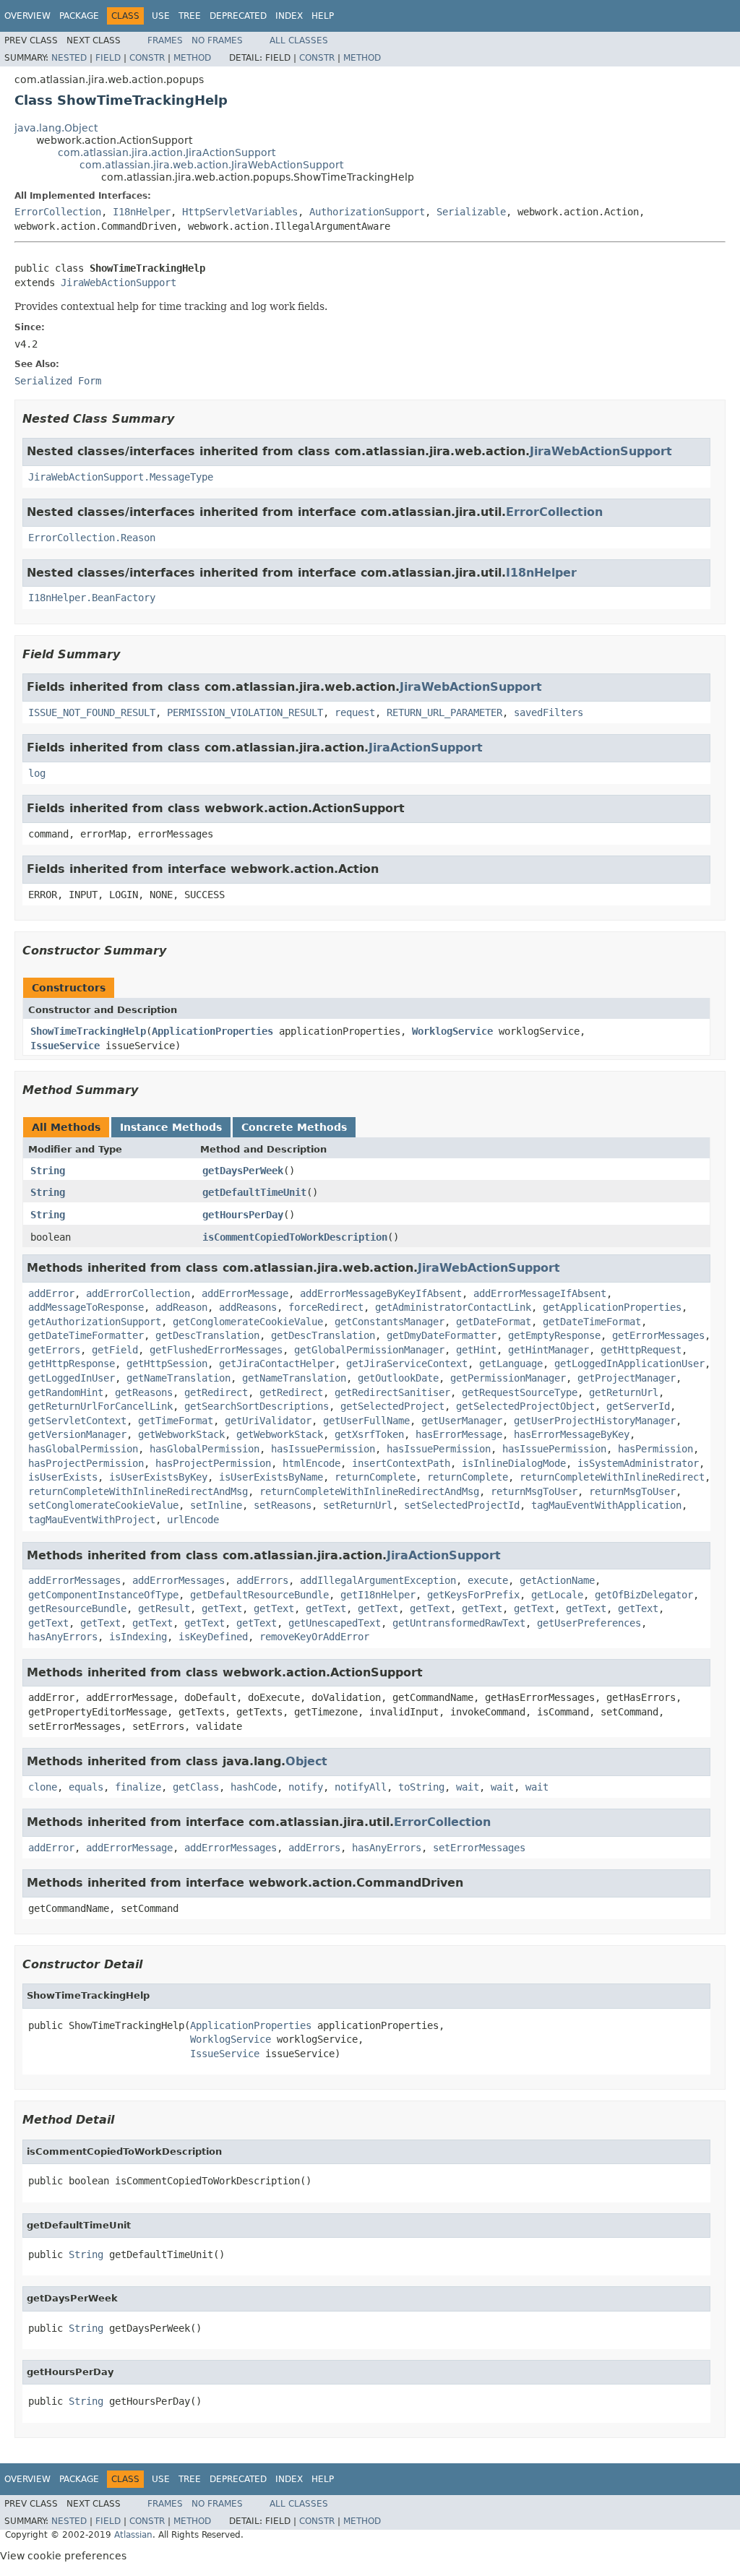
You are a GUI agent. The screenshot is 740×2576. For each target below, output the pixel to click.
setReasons (283, 1505)
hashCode (254, 1787)
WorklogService (452, 1031)
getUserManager (462, 1421)
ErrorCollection (58, 212)
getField (115, 1350)
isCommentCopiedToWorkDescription (295, 1237)
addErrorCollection (138, 1293)
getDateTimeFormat (592, 1322)
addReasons (248, 1307)
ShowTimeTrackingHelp (88, 1031)
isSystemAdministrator (638, 1463)
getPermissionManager (508, 1378)
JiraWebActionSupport (119, 283)
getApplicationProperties (612, 1307)
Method (192, 58)
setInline (216, 1505)
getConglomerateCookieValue (248, 1322)
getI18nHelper (378, 1595)
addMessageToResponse (86, 1307)
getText (222, 1608)
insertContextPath (401, 1463)
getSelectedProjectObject (525, 1406)
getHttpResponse (72, 1364)
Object (306, 1761)
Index (289, 16)
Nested (69, 58)
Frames (165, 40)
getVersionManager (77, 1434)
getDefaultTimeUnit (254, 1192)
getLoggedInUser (72, 1378)
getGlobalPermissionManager (369, 1350)
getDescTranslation (207, 1335)
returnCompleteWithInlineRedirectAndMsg (138, 1491)
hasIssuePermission (323, 1449)
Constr (147, 58)
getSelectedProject (392, 1406)
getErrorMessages (658, 1335)
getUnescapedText (335, 1623)
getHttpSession (167, 1364)
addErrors (262, 1580)
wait (468, 1787)
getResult (164, 1608)
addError (51, 1293)
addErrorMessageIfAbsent (540, 1293)
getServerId (638, 1406)
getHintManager (548, 1350)
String (48, 1171)
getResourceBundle (77, 1608)
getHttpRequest (641, 1350)
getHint (476, 1350)
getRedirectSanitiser (392, 1392)
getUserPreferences (589, 1623)
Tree (190, 16)
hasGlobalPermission (83, 1449)
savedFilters (548, 712)
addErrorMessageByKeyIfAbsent (381, 1293)
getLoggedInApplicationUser (629, 1364)
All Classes (299, 40)
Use (161, 16)
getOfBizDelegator (644, 1595)
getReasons (144, 1392)
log (37, 773)
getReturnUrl (624, 1392)
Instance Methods (171, 1127)
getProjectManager (627, 1378)
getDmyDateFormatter (442, 1335)
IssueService (65, 1046)
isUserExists (63, 1477)
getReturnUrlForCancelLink (100, 1406)
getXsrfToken (369, 1434)
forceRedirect (326, 1307)
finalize (138, 1787)
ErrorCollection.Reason (92, 538)
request (355, 712)
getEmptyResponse (554, 1335)
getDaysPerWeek (243, 1171)
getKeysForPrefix (473, 1595)
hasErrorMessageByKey (572, 1434)
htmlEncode (311, 1463)
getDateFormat (494, 1322)
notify (306, 1787)
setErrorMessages (479, 1848)
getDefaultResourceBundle (259, 1595)
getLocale (557, 1595)
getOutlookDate (398, 1378)
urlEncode (193, 1520)
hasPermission (655, 1449)
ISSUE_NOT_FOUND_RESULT (92, 712)
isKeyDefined (213, 1637)
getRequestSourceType (520, 1392)
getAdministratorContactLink (453, 1307)
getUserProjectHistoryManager (595, 1421)
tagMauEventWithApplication (606, 1505)
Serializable (471, 212)
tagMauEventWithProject (92, 1520)
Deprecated (238, 16)
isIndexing (138, 1637)
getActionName (557, 1580)
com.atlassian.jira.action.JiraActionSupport (167, 152)
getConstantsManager (390, 1322)
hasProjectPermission (86, 1463)
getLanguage (511, 1364)
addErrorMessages (74, 1580)
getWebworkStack (181, 1434)
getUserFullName (366, 1421)
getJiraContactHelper (277, 1364)
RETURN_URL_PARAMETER (444, 712)
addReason (181, 1307)
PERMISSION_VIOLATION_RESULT (245, 712)
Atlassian (133, 2535)
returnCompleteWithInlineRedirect (612, 1477)
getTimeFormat (176, 1421)
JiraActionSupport (426, 748)
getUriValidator (268, 1421)
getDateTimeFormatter (86, 1335)
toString (421, 1787)
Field (108, 58)
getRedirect (216, 1392)
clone (43, 1787)
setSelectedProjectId (462, 1505)
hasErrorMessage (459, 1434)
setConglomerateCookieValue (103, 1505)
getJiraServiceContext (407, 1364)
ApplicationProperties (212, 1031)
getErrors (54, 1350)
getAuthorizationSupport (95, 1322)
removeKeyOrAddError (314, 1637)
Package (79, 16)
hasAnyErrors (63, 1637)
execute (488, 1580)
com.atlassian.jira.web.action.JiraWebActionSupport (211, 165)
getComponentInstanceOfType (103, 1595)
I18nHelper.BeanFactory (92, 598)
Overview (27, 16)
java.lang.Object (56, 128)
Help (323, 16)
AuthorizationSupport (367, 212)
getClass (196, 1787)
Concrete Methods (294, 1127)
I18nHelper (142, 212)
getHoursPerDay (243, 1215)
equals (86, 1787)
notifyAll (361, 1787)
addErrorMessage (245, 1293)
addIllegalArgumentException (378, 1580)
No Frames (217, 40)
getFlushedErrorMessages (216, 1350)
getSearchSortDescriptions (257, 1406)
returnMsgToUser (534, 1491)
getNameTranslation (178, 1378)
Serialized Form (58, 381)
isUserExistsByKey (158, 1477)
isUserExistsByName (271, 1477)
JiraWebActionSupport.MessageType (121, 477)
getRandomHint (66, 1392)
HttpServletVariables (240, 212)
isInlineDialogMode (514, 1463)
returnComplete (375, 1477)
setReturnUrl (358, 1505)
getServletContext (77, 1421)
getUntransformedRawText (459, 1623)
